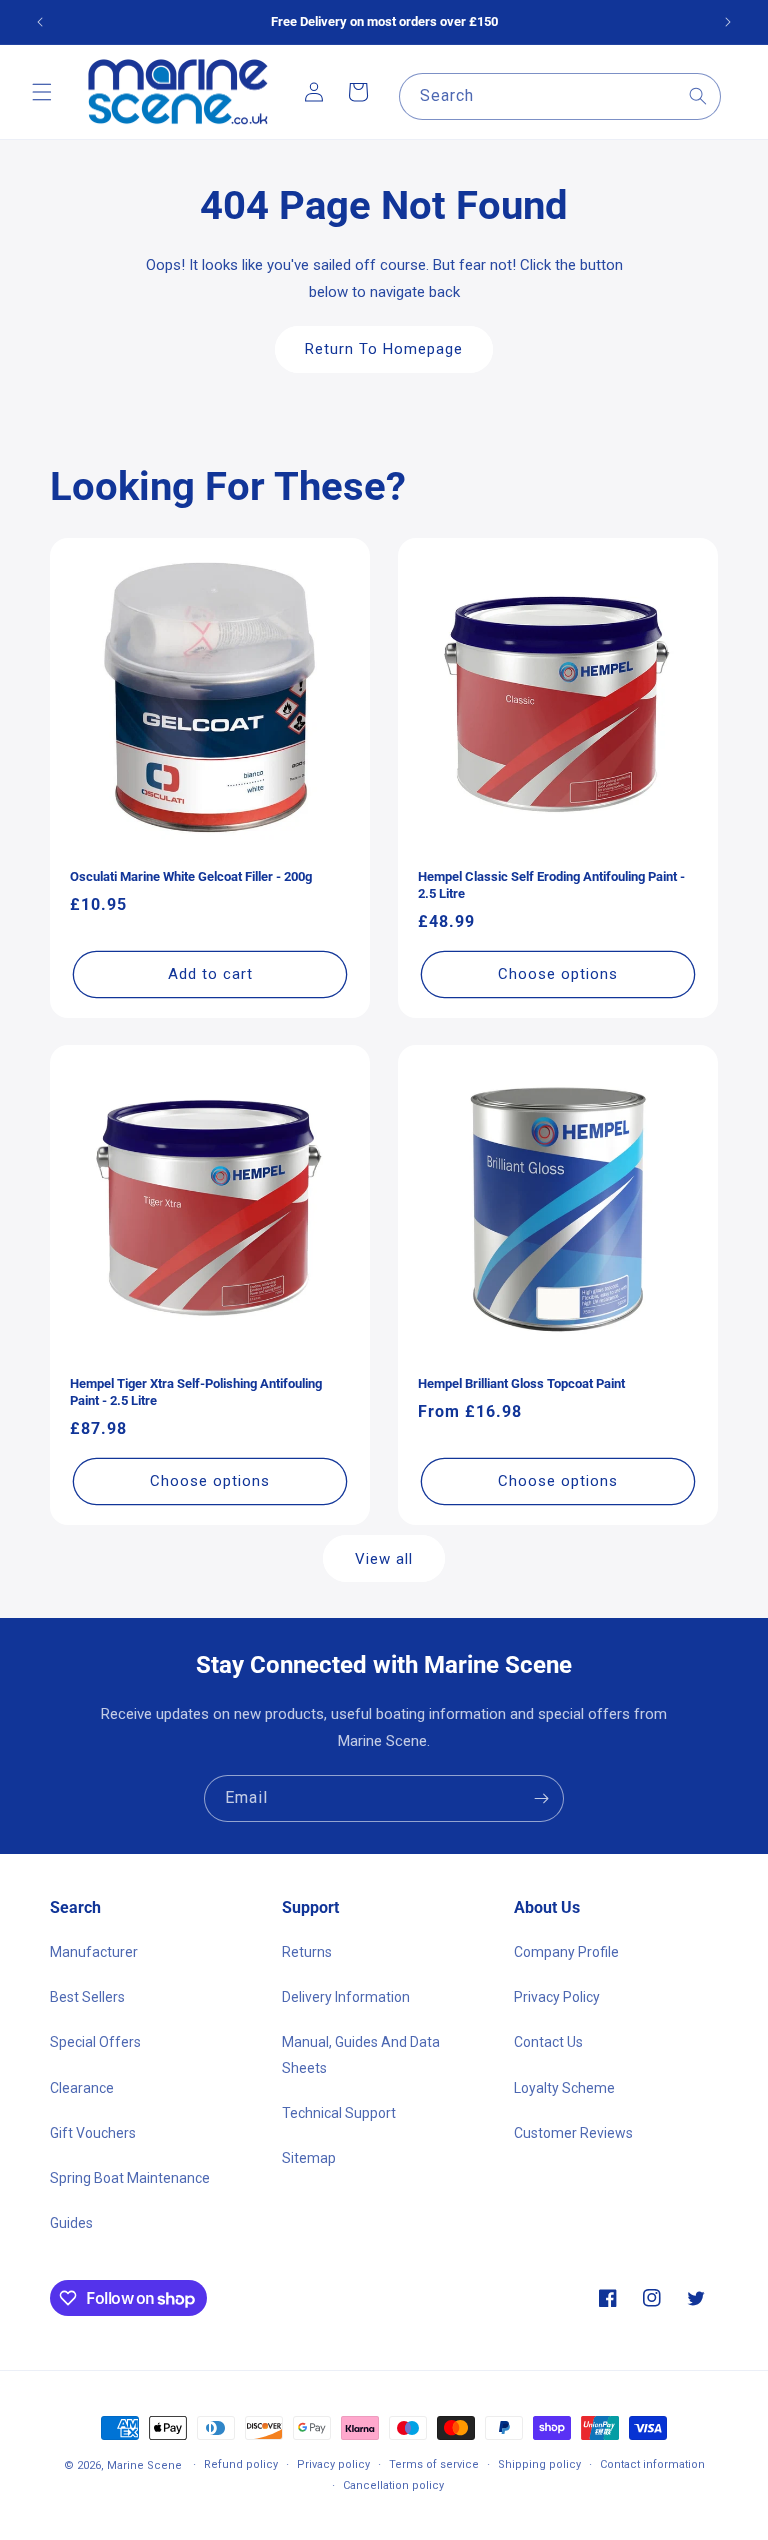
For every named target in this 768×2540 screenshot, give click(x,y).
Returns (307, 1952)
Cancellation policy (393, 2485)
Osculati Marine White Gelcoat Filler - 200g (191, 876)
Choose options (558, 974)
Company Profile (566, 1952)
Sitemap (309, 2158)
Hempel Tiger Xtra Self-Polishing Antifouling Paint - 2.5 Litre (196, 1392)
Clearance (82, 2088)
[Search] (698, 96)
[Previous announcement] (40, 22)
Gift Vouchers (93, 2133)
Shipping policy (539, 2464)
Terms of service (434, 2464)
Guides (71, 2223)
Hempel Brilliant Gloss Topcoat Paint (521, 1383)
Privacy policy (333, 2464)
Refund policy (241, 2464)
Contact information (652, 2464)
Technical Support (339, 2113)
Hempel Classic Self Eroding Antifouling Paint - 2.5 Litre (551, 885)
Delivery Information (346, 1997)
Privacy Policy (557, 1997)
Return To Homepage (384, 349)
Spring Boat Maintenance (130, 2178)
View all (384, 1559)
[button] (42, 92)
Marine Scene (144, 2465)
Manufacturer (94, 1952)
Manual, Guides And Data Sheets (361, 2054)
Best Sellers (87, 1997)
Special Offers (95, 2042)
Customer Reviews (573, 2133)
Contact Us (548, 2042)
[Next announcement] (728, 22)
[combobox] (560, 96)
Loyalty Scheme (564, 2088)
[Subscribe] (541, 1798)
